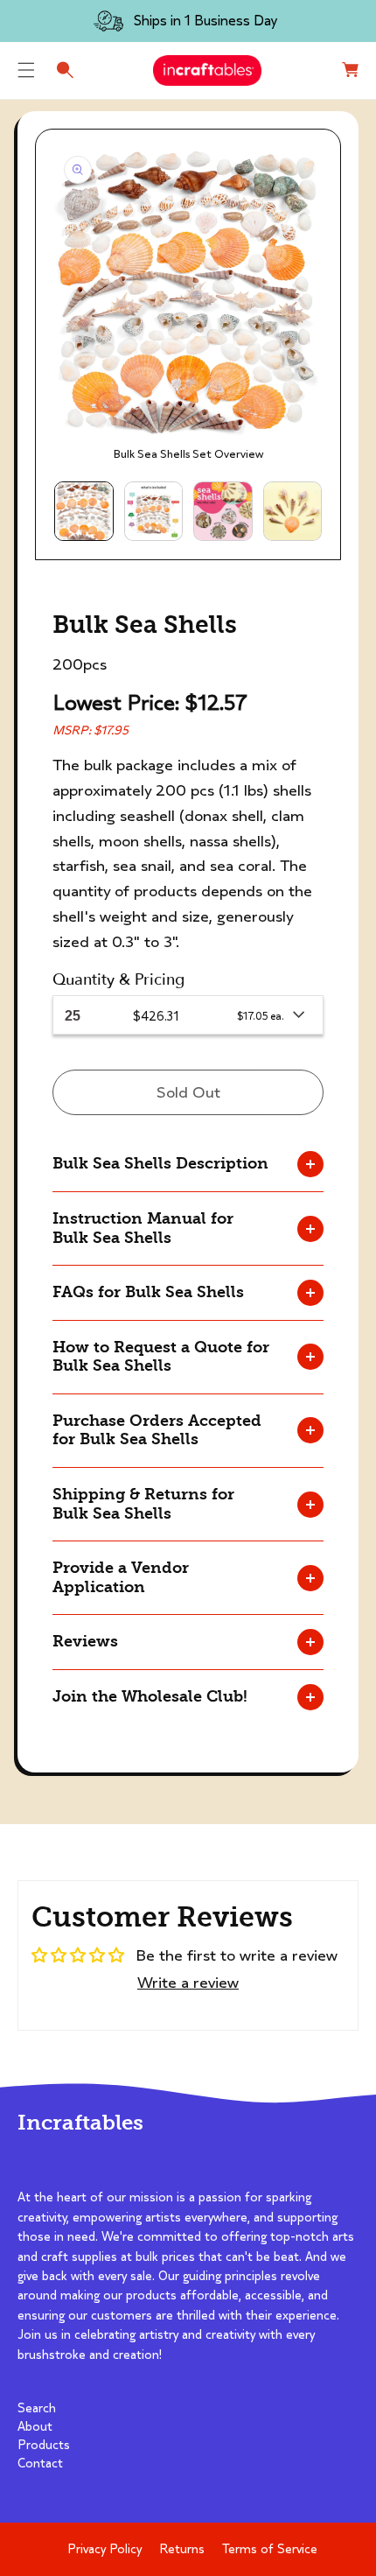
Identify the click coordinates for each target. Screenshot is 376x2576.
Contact (40, 2463)
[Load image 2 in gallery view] (154, 511)
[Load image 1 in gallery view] (84, 511)
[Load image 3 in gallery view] (223, 511)
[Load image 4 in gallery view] (293, 511)
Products (44, 2445)
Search (37, 2408)
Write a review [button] (188, 1983)
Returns (182, 2549)
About (35, 2426)
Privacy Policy (104, 2549)
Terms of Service (270, 2549)
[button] (26, 70)
